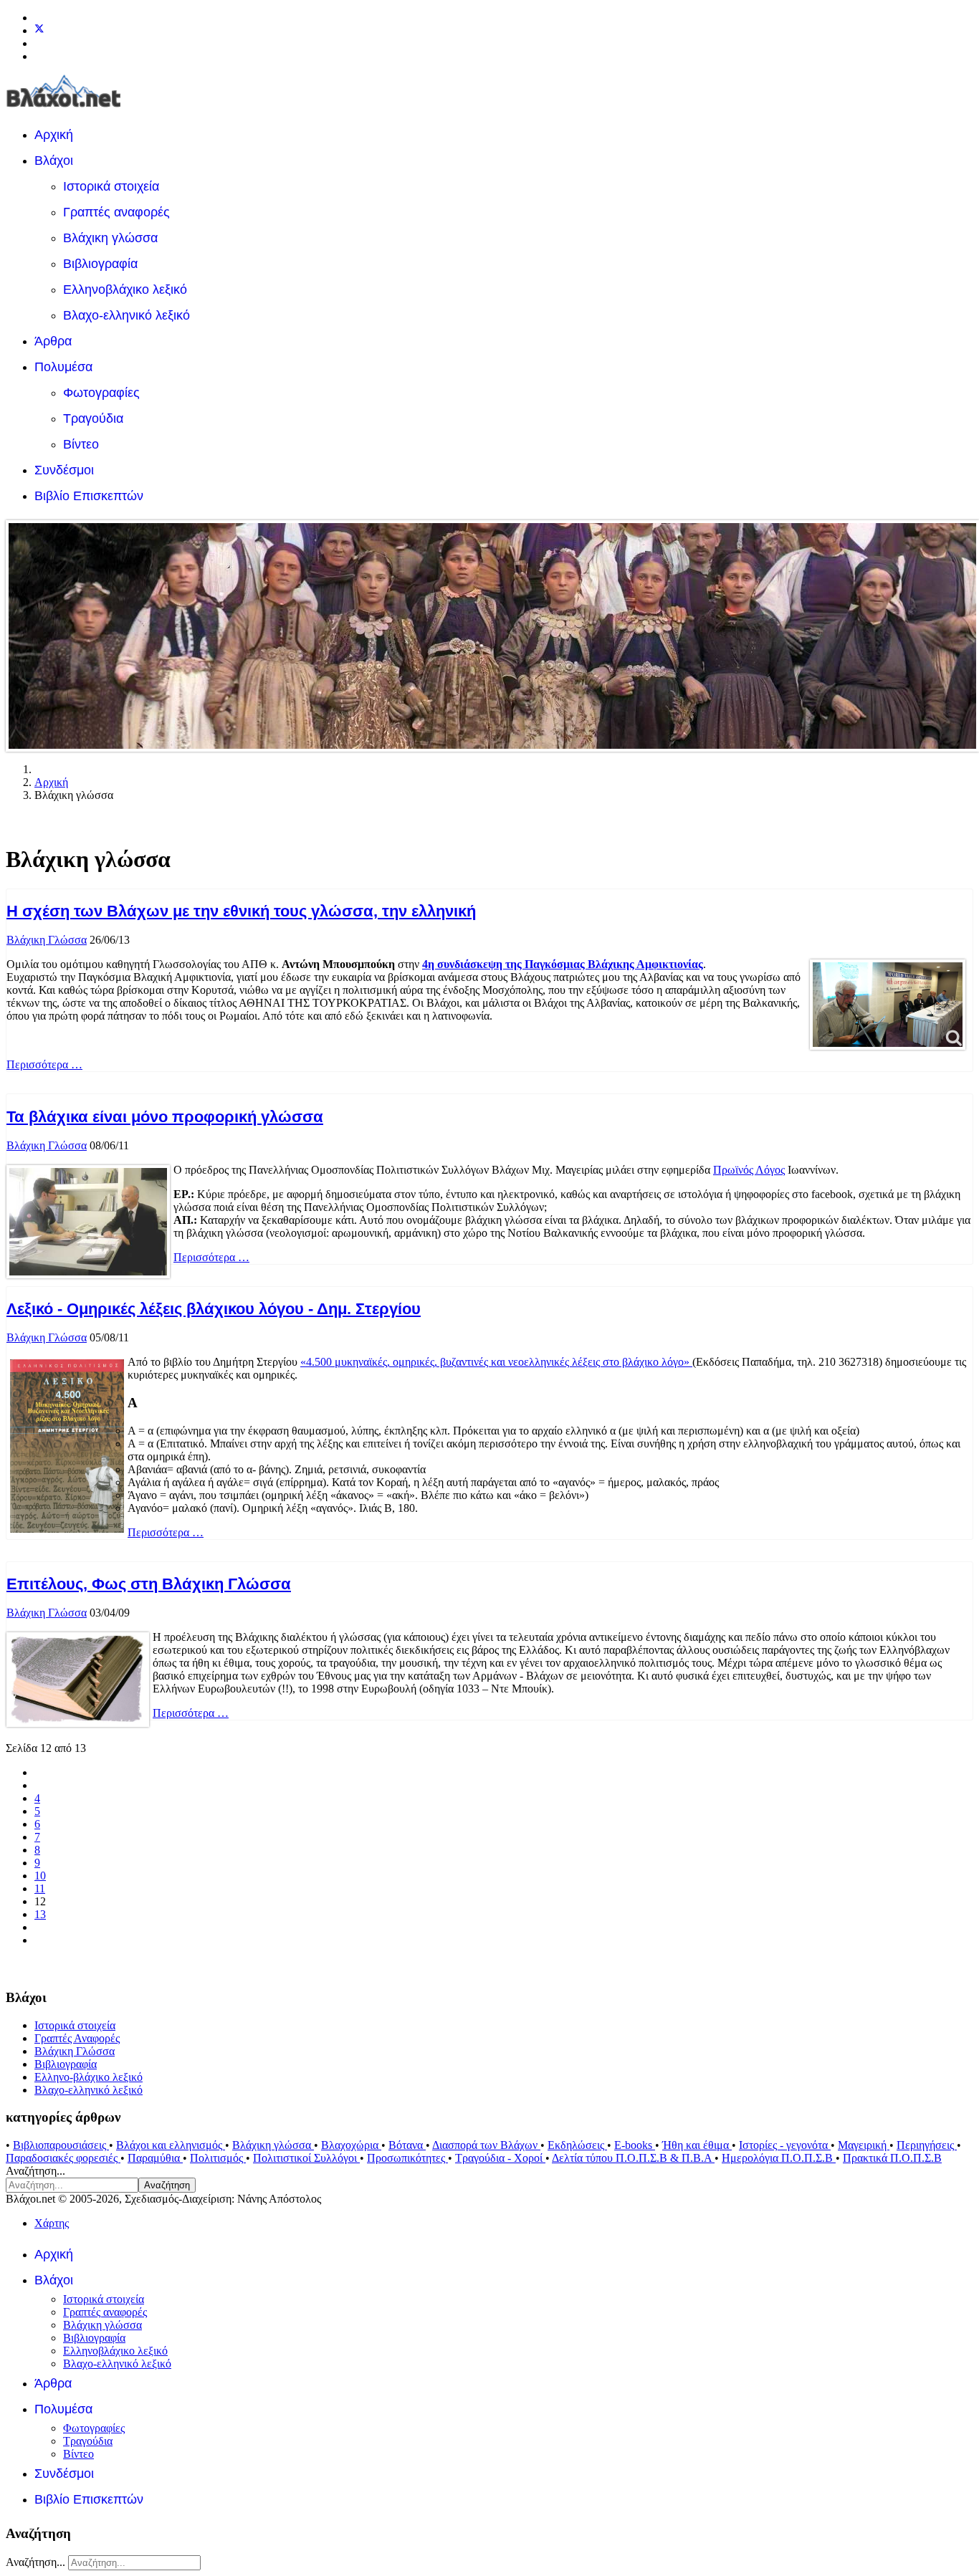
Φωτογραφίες (101, 393)
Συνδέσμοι (64, 470)
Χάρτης (52, 2223)
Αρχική (54, 135)
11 (40, 1888)
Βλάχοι (54, 161)
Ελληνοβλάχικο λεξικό (125, 289)
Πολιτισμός (218, 2158)
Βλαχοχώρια (351, 2145)
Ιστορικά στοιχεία (111, 186)
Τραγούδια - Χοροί (500, 2158)
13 (40, 1914)
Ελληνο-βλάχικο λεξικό (89, 2077)
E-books (635, 2145)
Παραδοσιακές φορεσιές (63, 2158)
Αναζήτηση (167, 2185)
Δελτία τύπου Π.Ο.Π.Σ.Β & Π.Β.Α (633, 2158)
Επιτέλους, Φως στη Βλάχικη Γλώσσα (149, 1584)
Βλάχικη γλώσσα (110, 238)
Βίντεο (81, 444)
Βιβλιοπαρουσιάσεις (61, 2145)
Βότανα (407, 2145)
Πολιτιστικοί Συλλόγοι (306, 2158)
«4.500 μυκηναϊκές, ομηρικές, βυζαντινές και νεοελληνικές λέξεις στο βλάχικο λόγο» (496, 1362)
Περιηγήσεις (927, 2145)
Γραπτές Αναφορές (77, 2038)
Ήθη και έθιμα (697, 2145)
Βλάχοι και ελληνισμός (171, 2145)
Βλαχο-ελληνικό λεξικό (126, 315)
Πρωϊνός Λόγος (749, 1170)
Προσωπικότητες (407, 2158)
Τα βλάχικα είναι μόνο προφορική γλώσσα (165, 1117)
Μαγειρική (864, 2145)
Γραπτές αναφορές (116, 212)
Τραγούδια (93, 418)
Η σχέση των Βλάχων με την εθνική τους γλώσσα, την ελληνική (241, 911)
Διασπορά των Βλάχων (486, 2145)
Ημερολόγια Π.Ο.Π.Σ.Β (779, 2158)
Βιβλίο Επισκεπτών (89, 496)
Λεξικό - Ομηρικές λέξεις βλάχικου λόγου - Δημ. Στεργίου (214, 1309)
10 (40, 1876)
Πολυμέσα (63, 367)
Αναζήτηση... (35, 2171)
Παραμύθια (155, 2158)
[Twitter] (39, 30)
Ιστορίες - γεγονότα (785, 2145)
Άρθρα (53, 341)
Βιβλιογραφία (100, 264)
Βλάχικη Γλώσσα (47, 940)
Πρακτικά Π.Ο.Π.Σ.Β (892, 2158)
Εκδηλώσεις (577, 2145)
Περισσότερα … (44, 1064)
